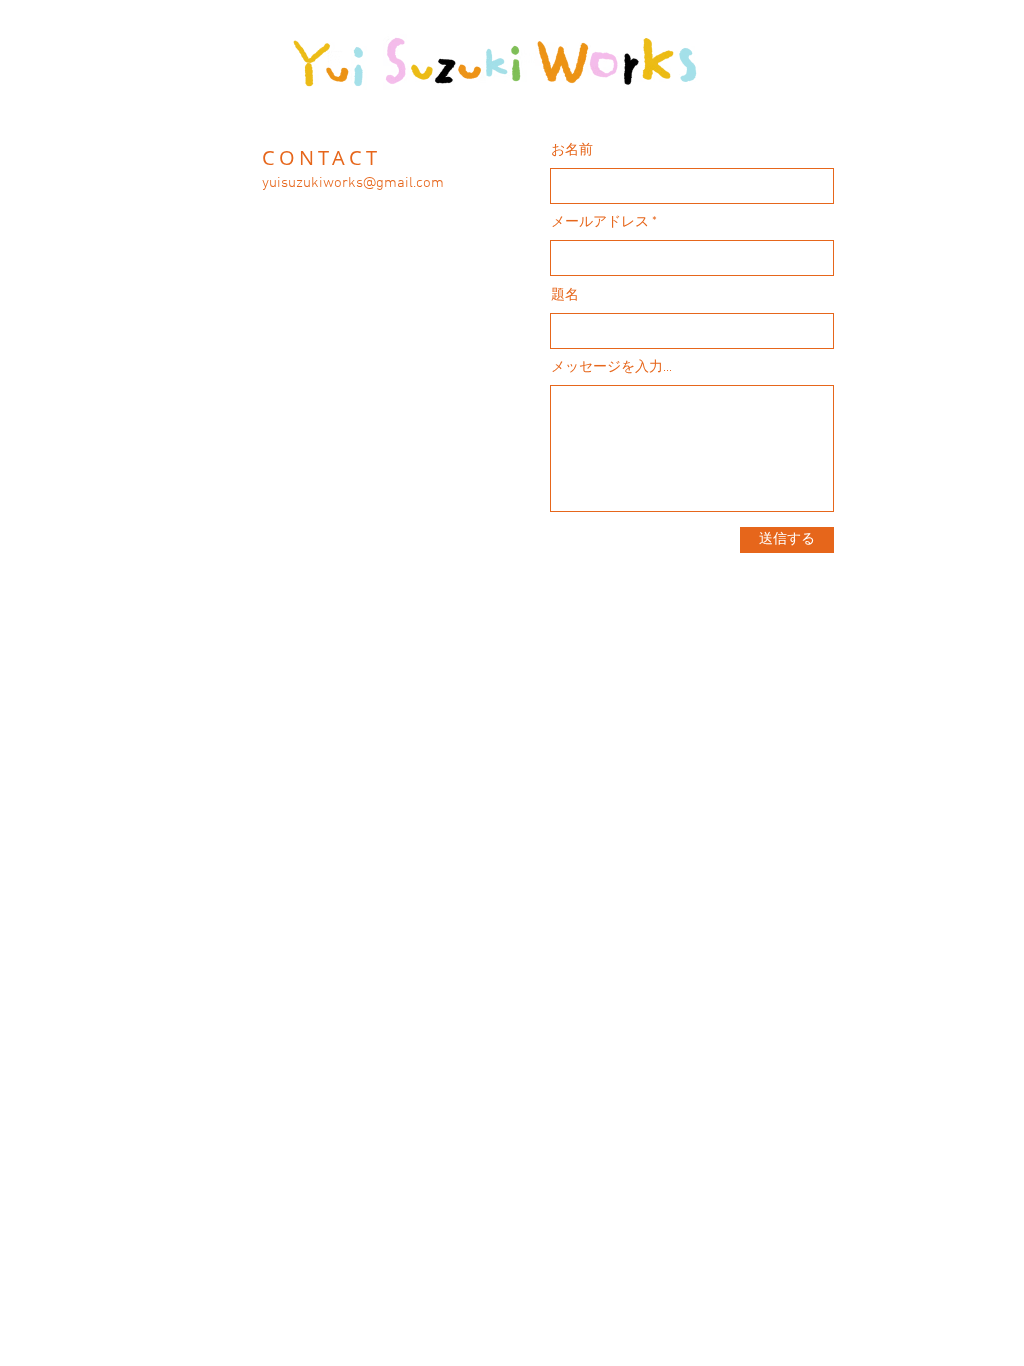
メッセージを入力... (611, 368)
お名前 (572, 151)
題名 (565, 296)
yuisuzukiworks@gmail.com (353, 183)
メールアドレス (600, 223)
